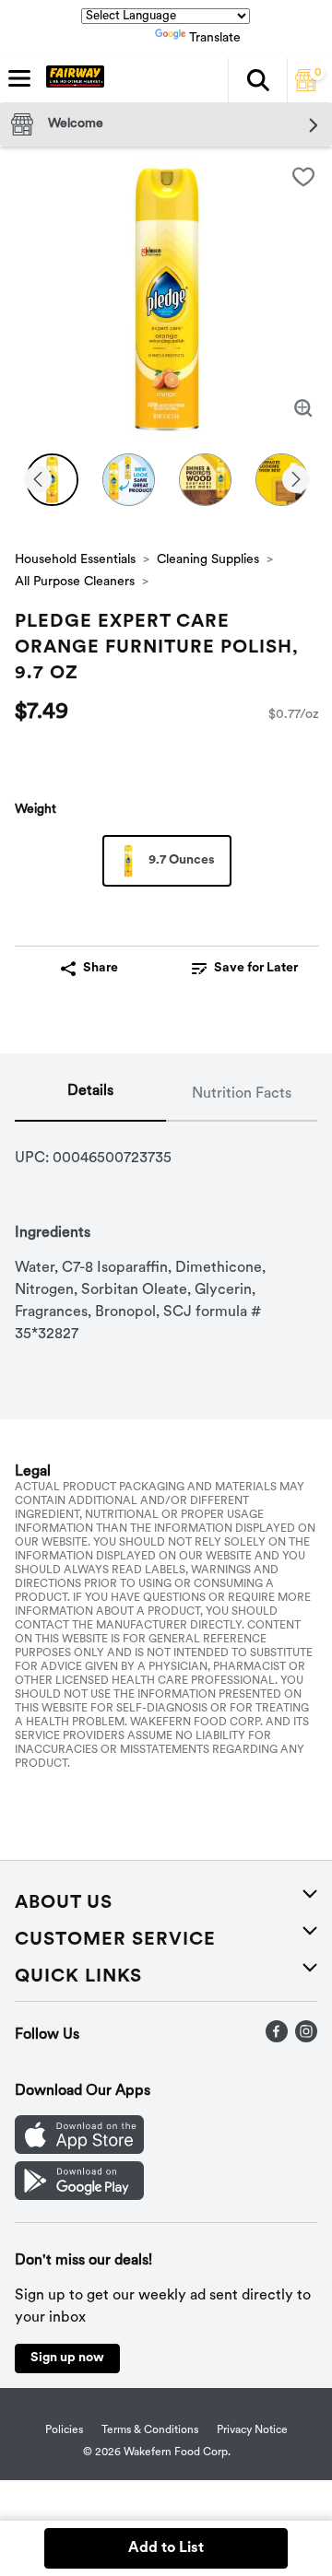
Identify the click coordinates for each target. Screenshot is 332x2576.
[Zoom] (303, 408)
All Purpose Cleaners (75, 582)
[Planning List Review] (306, 88)
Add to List (166, 2548)
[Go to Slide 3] (205, 480)
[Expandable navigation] (19, 78)
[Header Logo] (71, 80)
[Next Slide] (296, 481)
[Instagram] (306, 2039)
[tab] (90, 1095)
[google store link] (79, 2196)
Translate (215, 38)
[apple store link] (79, 2150)
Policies (64, 2430)
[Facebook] (277, 2039)
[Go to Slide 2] (129, 480)
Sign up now (67, 2358)
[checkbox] (303, 177)
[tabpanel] (166, 1234)
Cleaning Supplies (208, 560)
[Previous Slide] (38, 481)
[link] (245, 969)
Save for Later (256, 968)
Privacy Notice (252, 2430)
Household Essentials (75, 560)
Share (101, 968)
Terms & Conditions (150, 2430)
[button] (257, 80)
